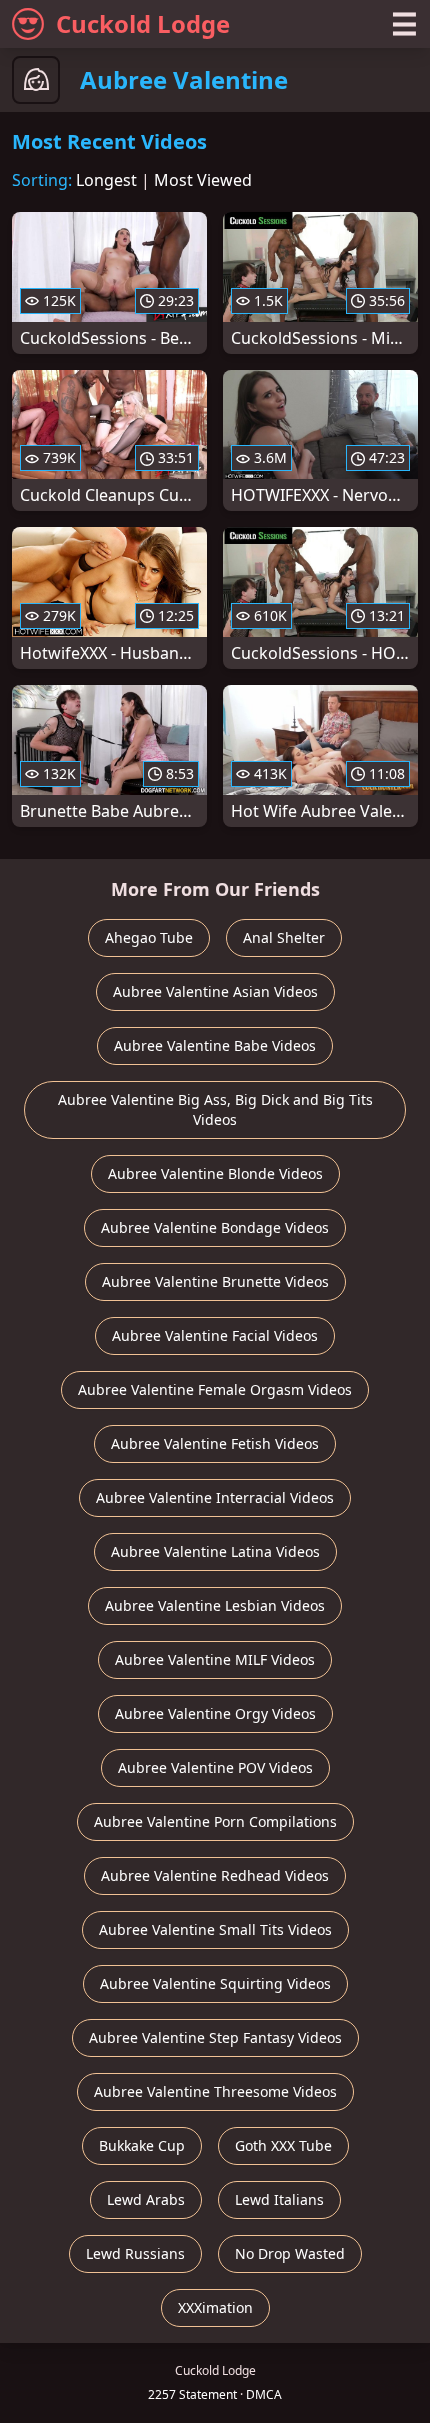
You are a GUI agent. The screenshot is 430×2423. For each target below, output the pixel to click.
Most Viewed (203, 180)
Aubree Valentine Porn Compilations (215, 1821)
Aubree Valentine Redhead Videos (215, 1875)
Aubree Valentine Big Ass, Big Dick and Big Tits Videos (215, 1109)
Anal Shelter (284, 937)
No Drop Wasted (290, 2253)
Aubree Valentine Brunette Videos (215, 1281)
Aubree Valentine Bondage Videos (215, 1227)
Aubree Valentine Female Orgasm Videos (215, 1389)
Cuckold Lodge (143, 23)
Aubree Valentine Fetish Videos (215, 1443)
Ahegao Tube (149, 937)
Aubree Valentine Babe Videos (215, 1045)
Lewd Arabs (146, 2199)
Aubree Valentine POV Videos (215, 1767)
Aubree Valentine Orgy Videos (215, 1713)
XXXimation (215, 2307)
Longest (106, 180)
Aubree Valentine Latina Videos (215, 1551)
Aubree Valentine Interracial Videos (215, 1497)
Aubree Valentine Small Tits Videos (215, 1929)
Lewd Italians (279, 2199)
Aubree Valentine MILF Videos (215, 1659)
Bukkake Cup (142, 2145)
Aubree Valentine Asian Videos (215, 991)
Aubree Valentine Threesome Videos (215, 2091)
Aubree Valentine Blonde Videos (215, 1173)
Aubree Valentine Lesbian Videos (215, 1605)
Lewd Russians (135, 2253)
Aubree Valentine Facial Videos (215, 1335)
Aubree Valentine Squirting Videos (215, 1983)
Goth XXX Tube (283, 2145)
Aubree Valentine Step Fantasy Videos (215, 2037)
